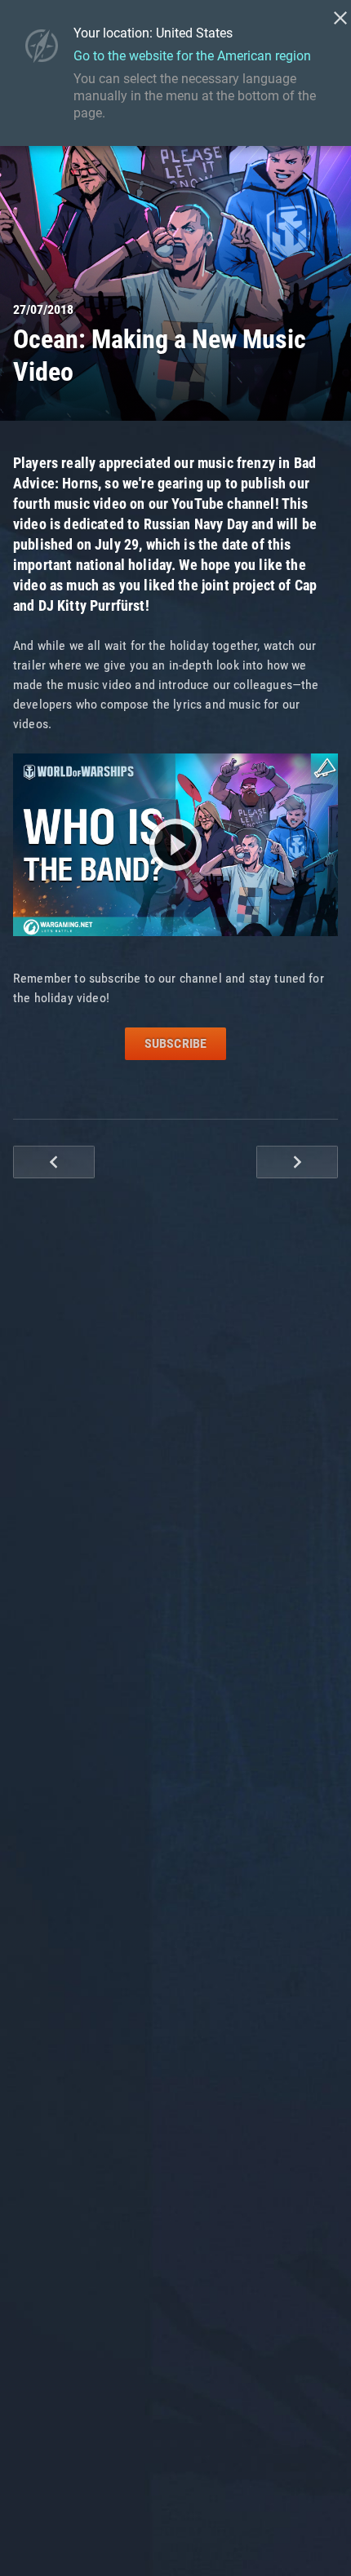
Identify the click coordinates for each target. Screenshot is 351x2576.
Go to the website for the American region (192, 56)
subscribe (175, 1043)
